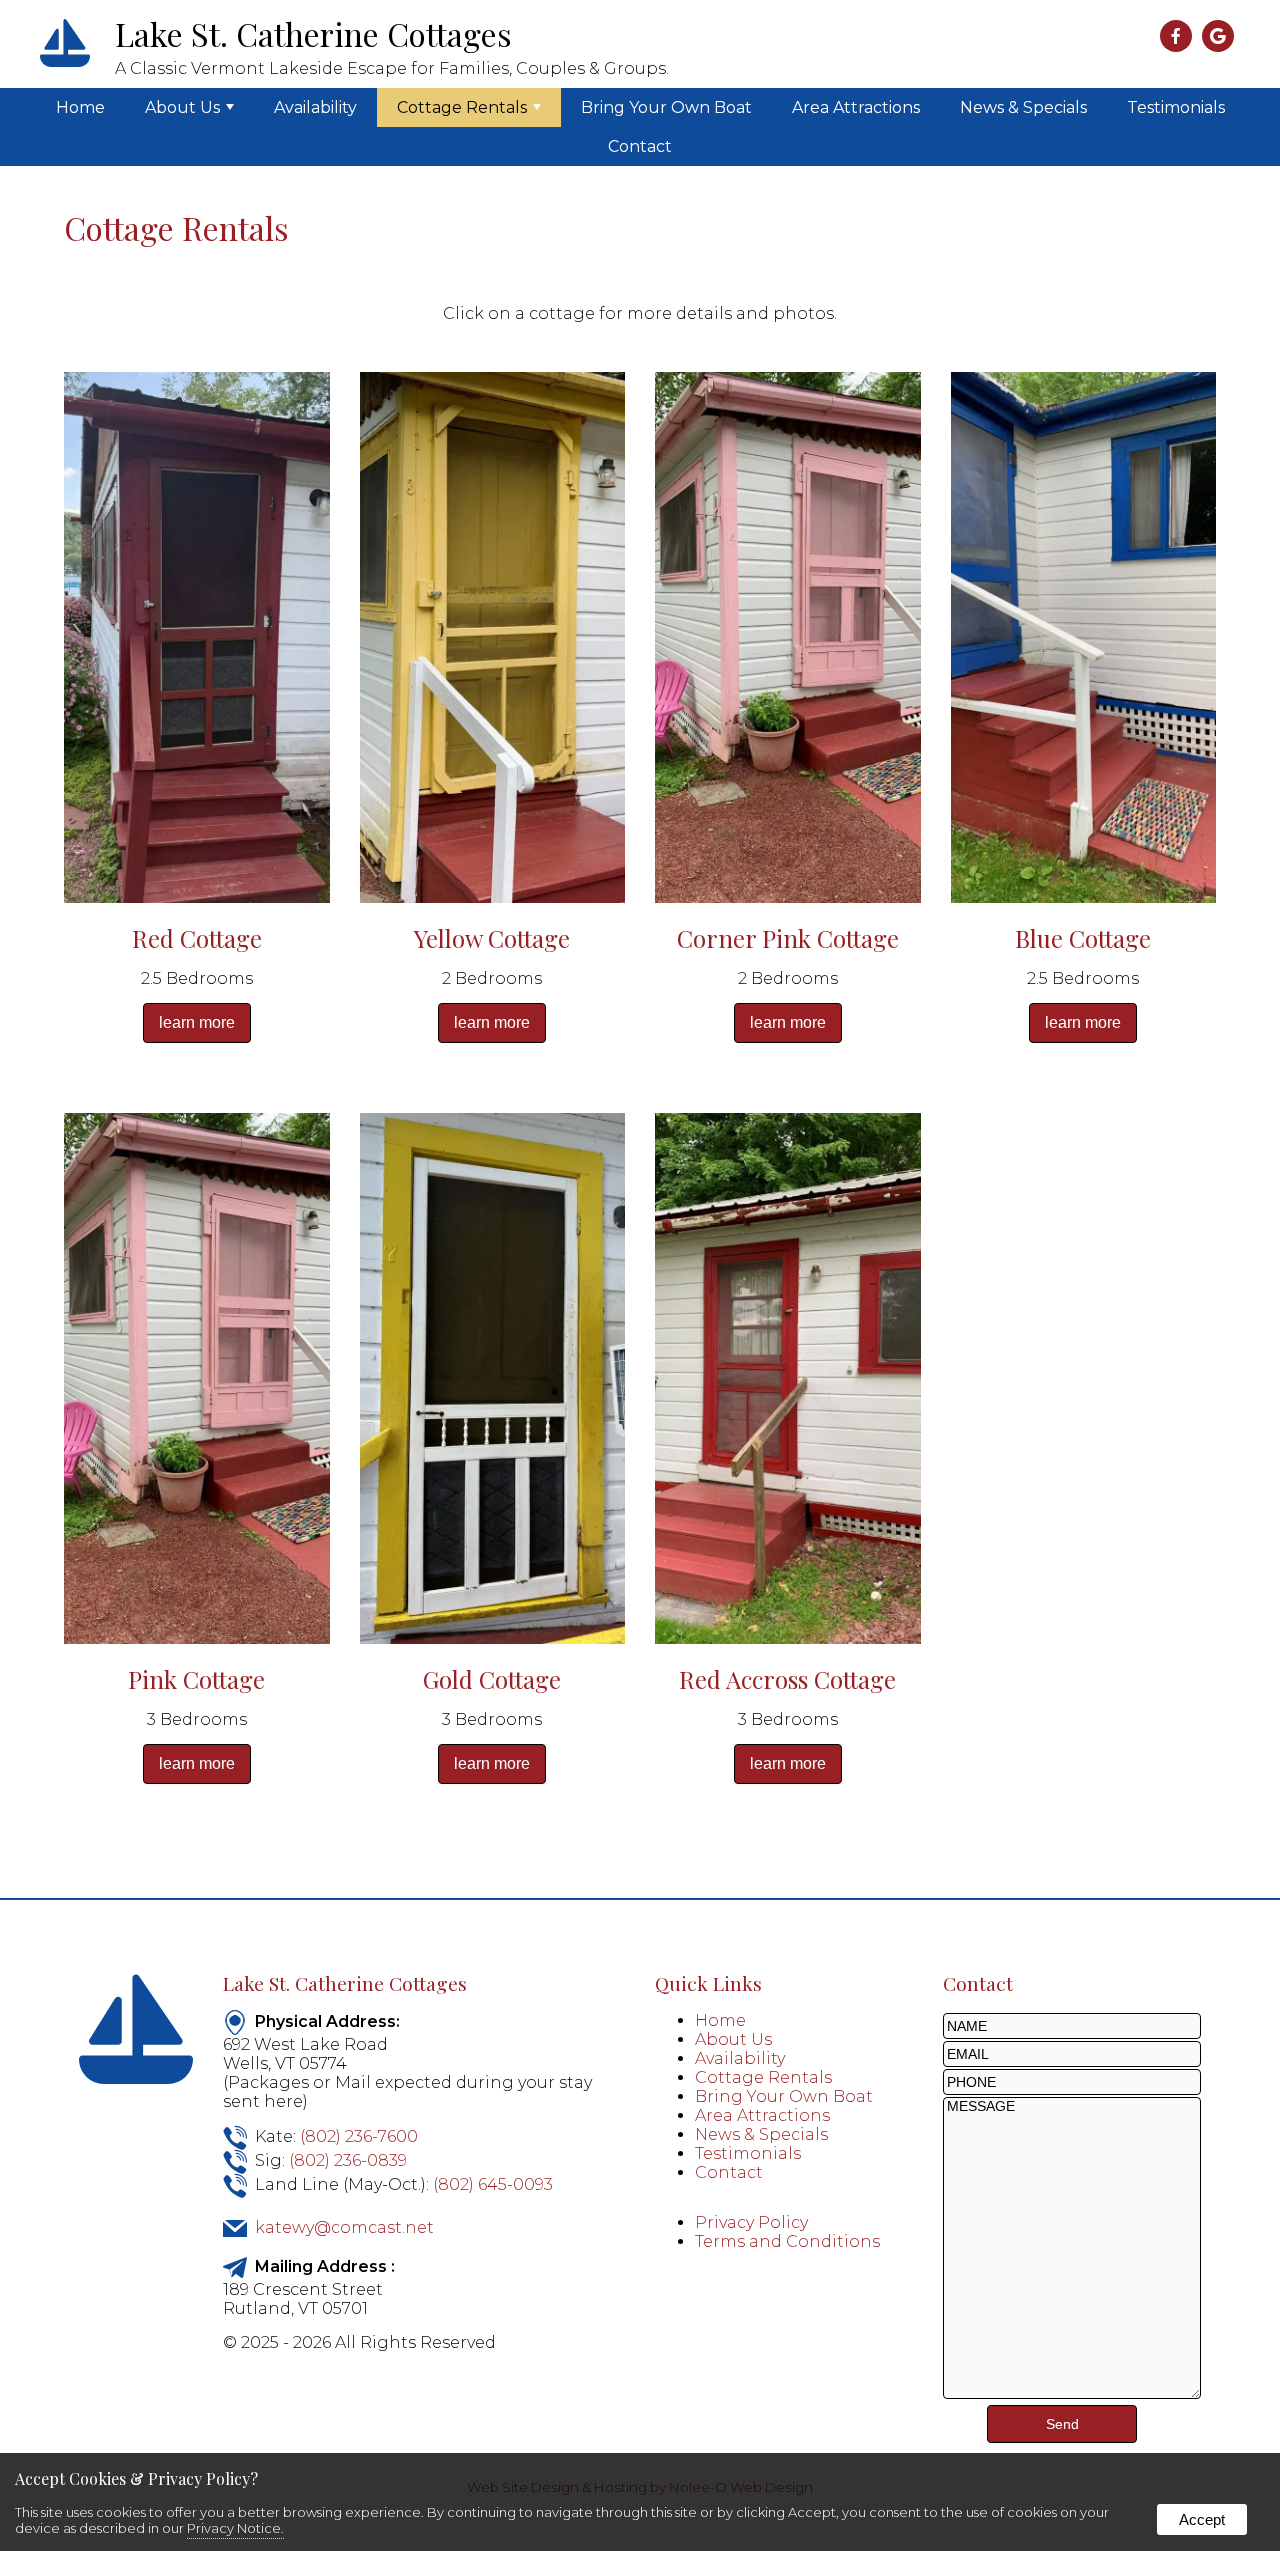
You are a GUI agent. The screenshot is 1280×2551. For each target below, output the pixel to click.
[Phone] (1072, 2081)
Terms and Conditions (787, 2241)
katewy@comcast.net (344, 2227)
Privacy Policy (751, 2222)
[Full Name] (1072, 2025)
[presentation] (1179, 37)
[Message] (1072, 2393)
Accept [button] (1202, 2519)
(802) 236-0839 (348, 2160)
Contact (640, 146)
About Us (182, 107)
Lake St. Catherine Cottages (345, 1983)
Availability (315, 107)
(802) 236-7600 (359, 2136)
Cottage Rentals (462, 107)
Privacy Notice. (235, 2528)
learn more (197, 1022)
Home (80, 107)
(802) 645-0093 (493, 2184)
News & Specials (1023, 107)
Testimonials (1176, 107)
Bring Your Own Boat (666, 107)
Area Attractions (856, 107)
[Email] (1072, 2053)
